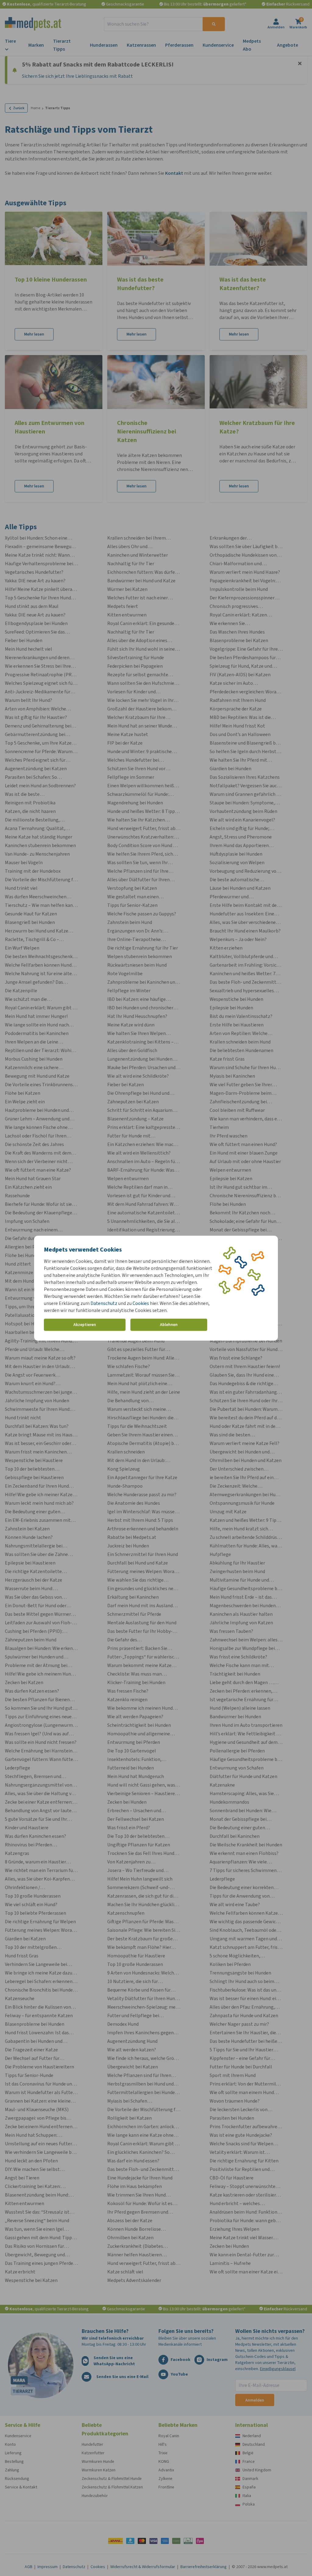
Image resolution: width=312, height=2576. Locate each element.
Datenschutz (104, 1303)
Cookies (141, 1303)
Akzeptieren (85, 1325)
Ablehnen (169, 1325)
